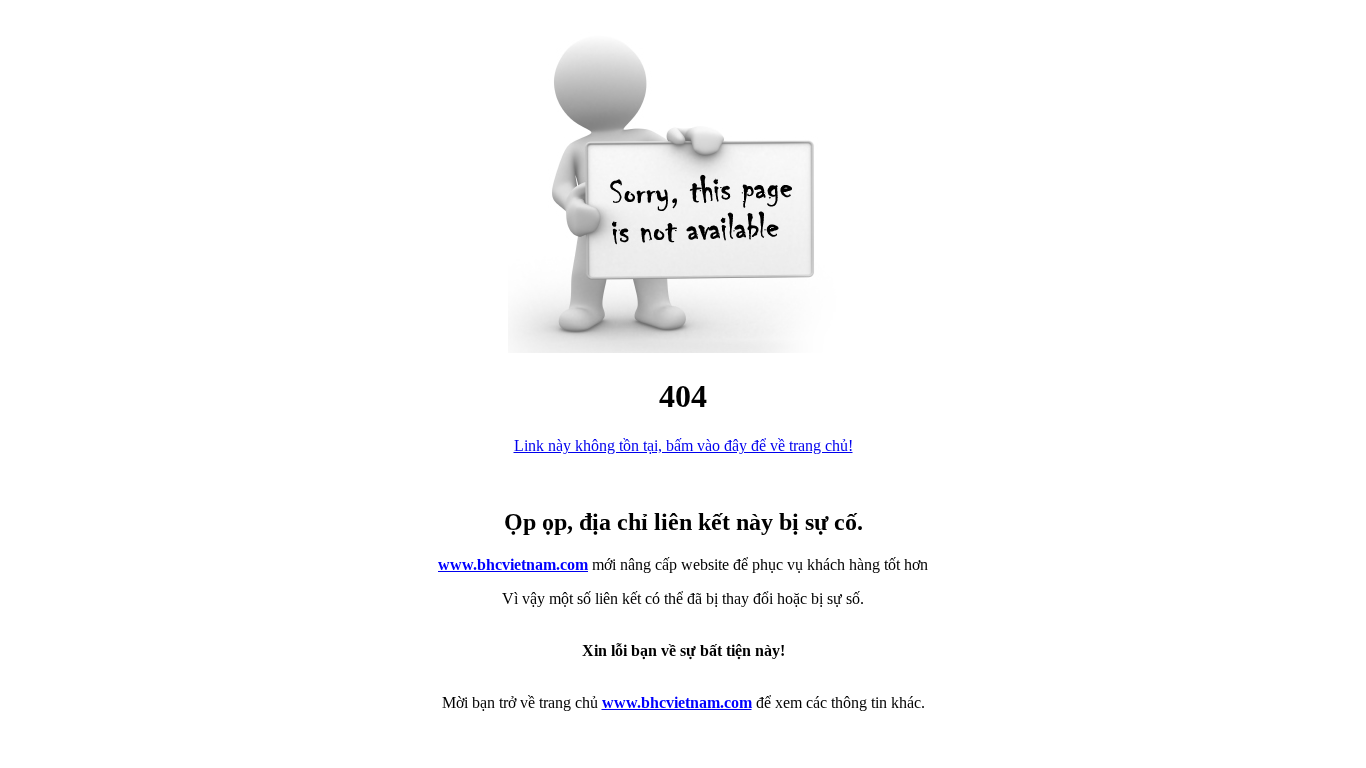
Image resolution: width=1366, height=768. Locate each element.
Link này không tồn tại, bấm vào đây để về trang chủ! (683, 445)
